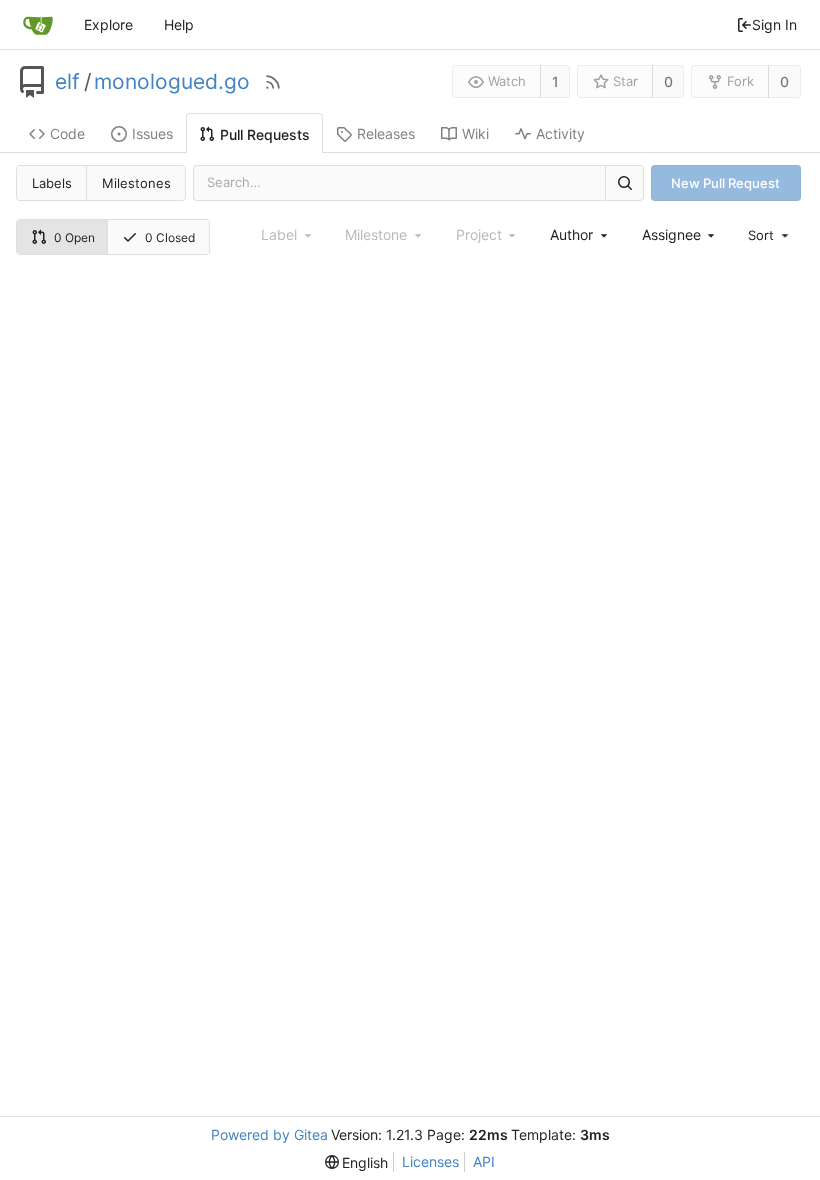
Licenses (430, 1161)
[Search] (624, 182)
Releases (386, 133)
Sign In (774, 24)
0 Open (74, 237)
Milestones (136, 183)
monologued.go (172, 82)
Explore (108, 24)
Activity (560, 133)
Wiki (475, 133)
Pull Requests (265, 134)
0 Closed (170, 237)
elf (67, 82)
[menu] (770, 235)
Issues (152, 133)
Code (67, 133)
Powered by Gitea (269, 1134)
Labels (52, 183)
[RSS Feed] (273, 82)
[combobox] (580, 234)
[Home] (38, 25)
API (484, 1161)
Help (179, 24)
